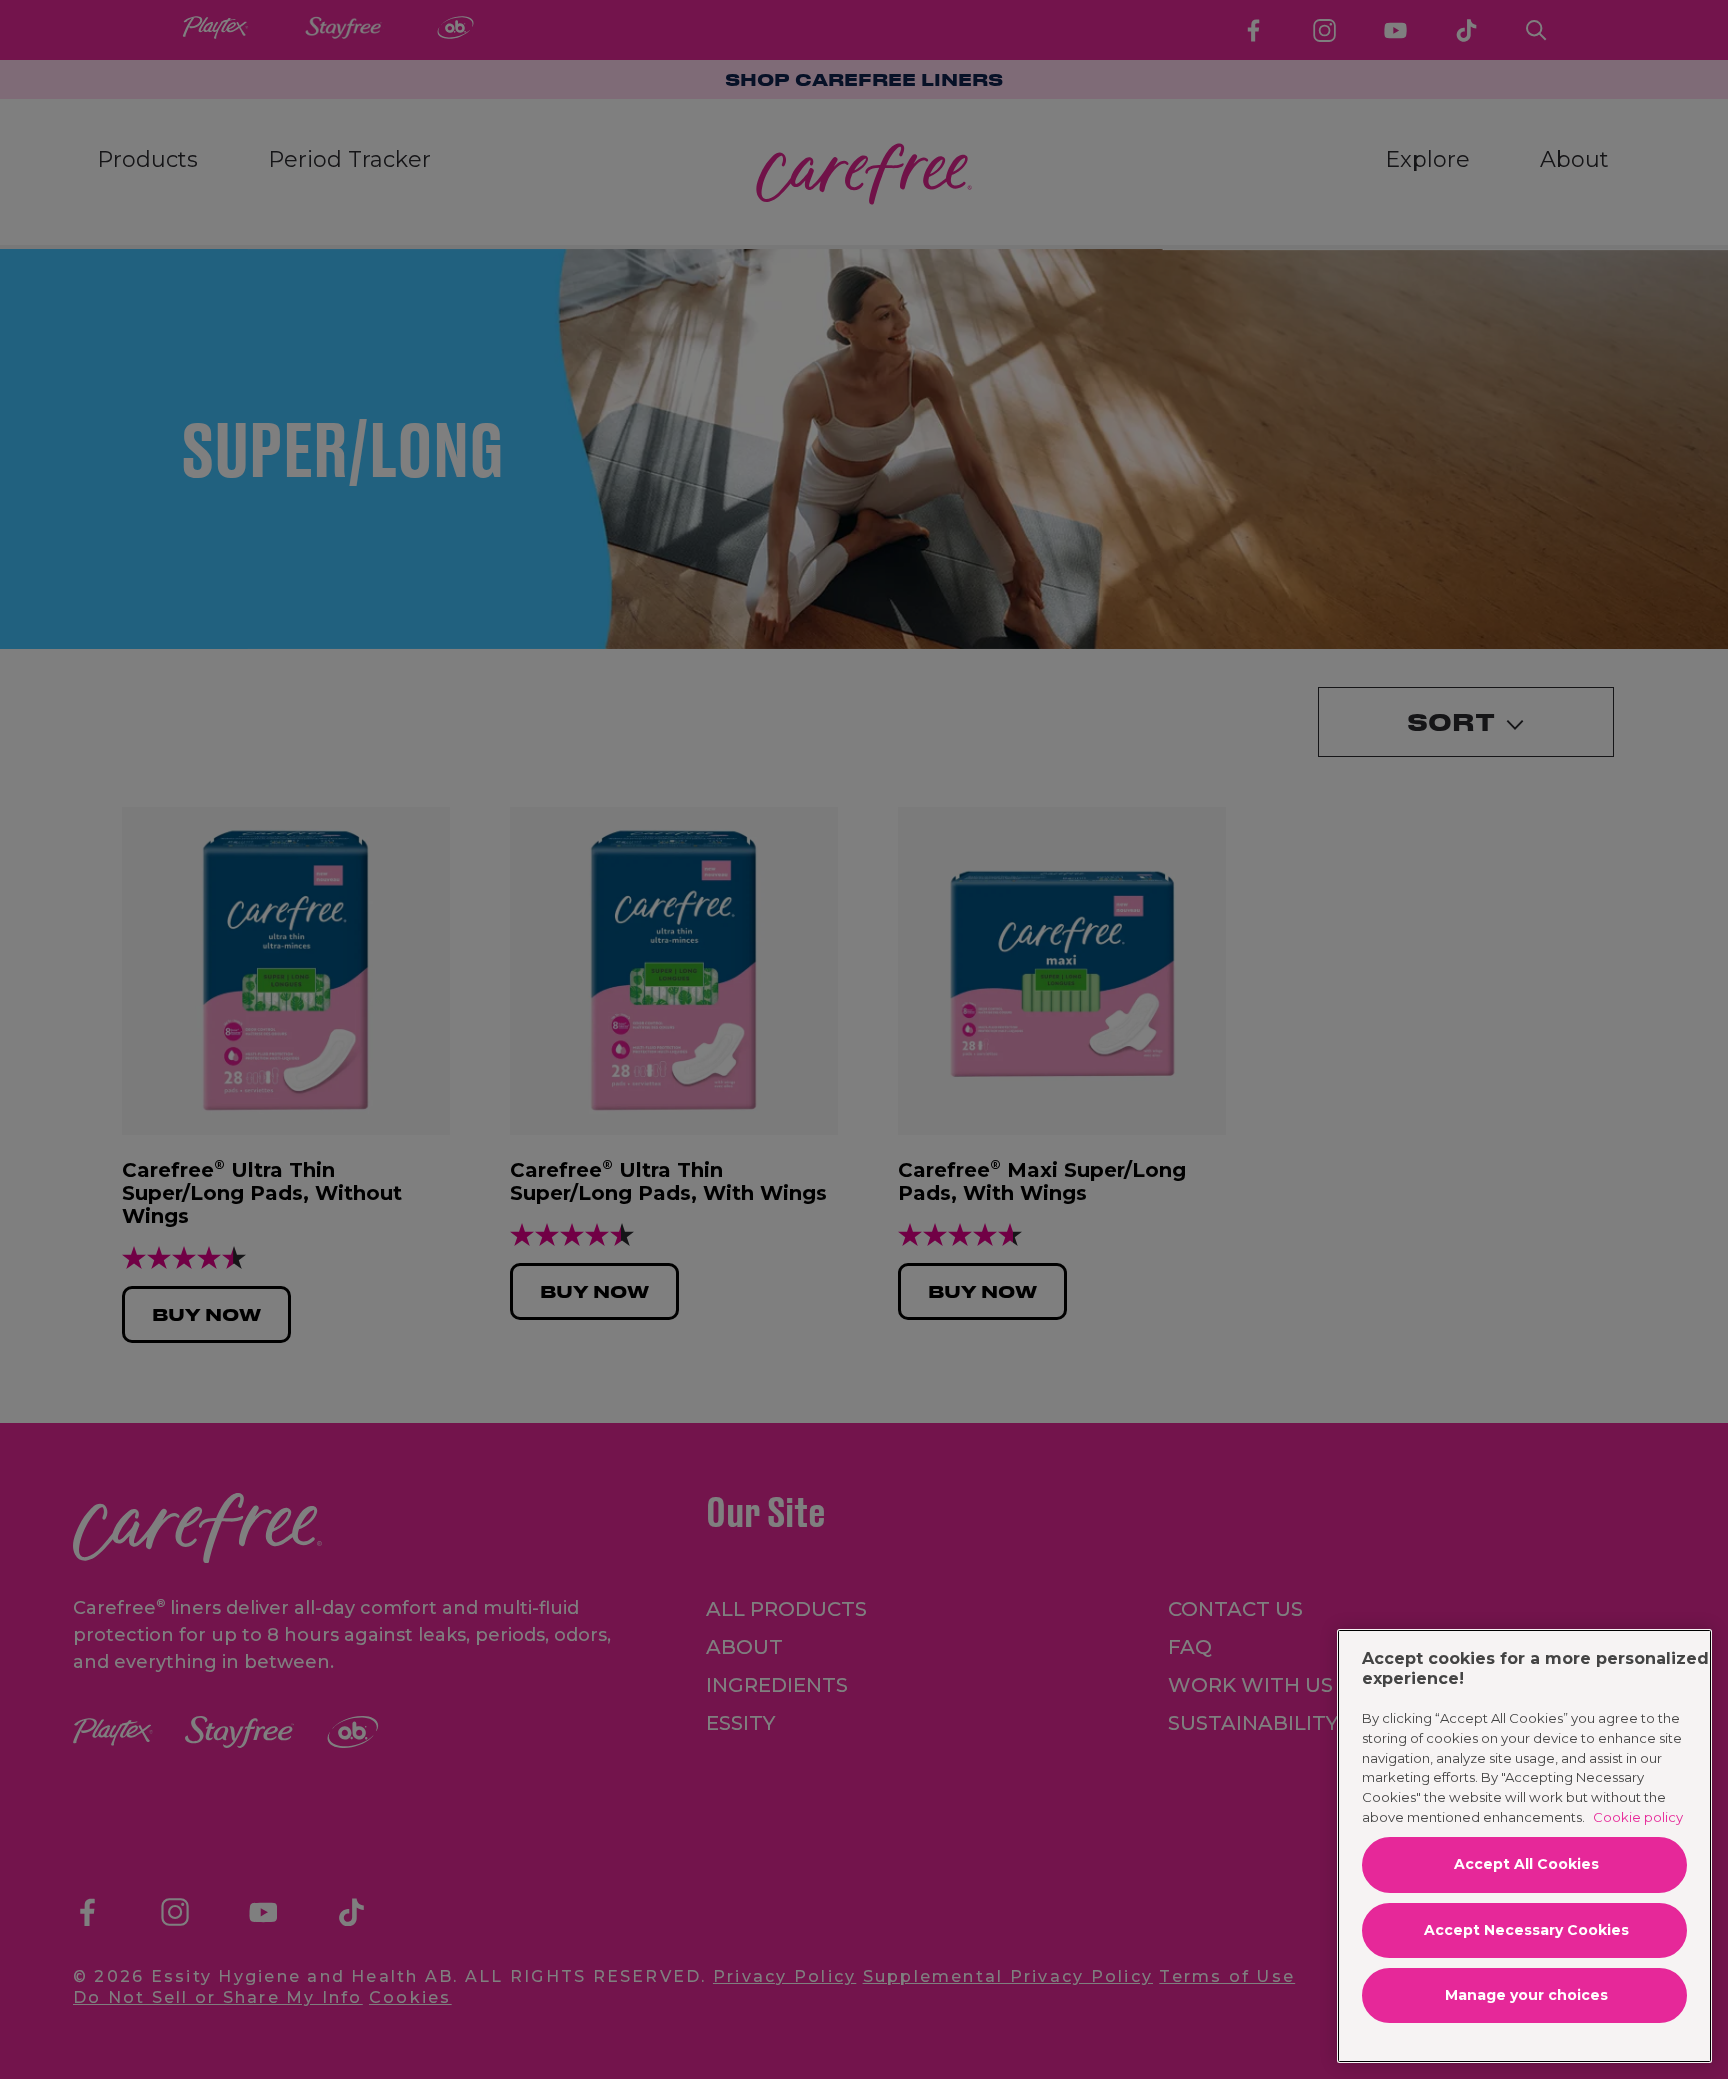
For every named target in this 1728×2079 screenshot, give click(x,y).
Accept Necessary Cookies (1526, 1930)
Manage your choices (1526, 1995)
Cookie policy (1638, 1817)
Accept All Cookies (1526, 1864)
